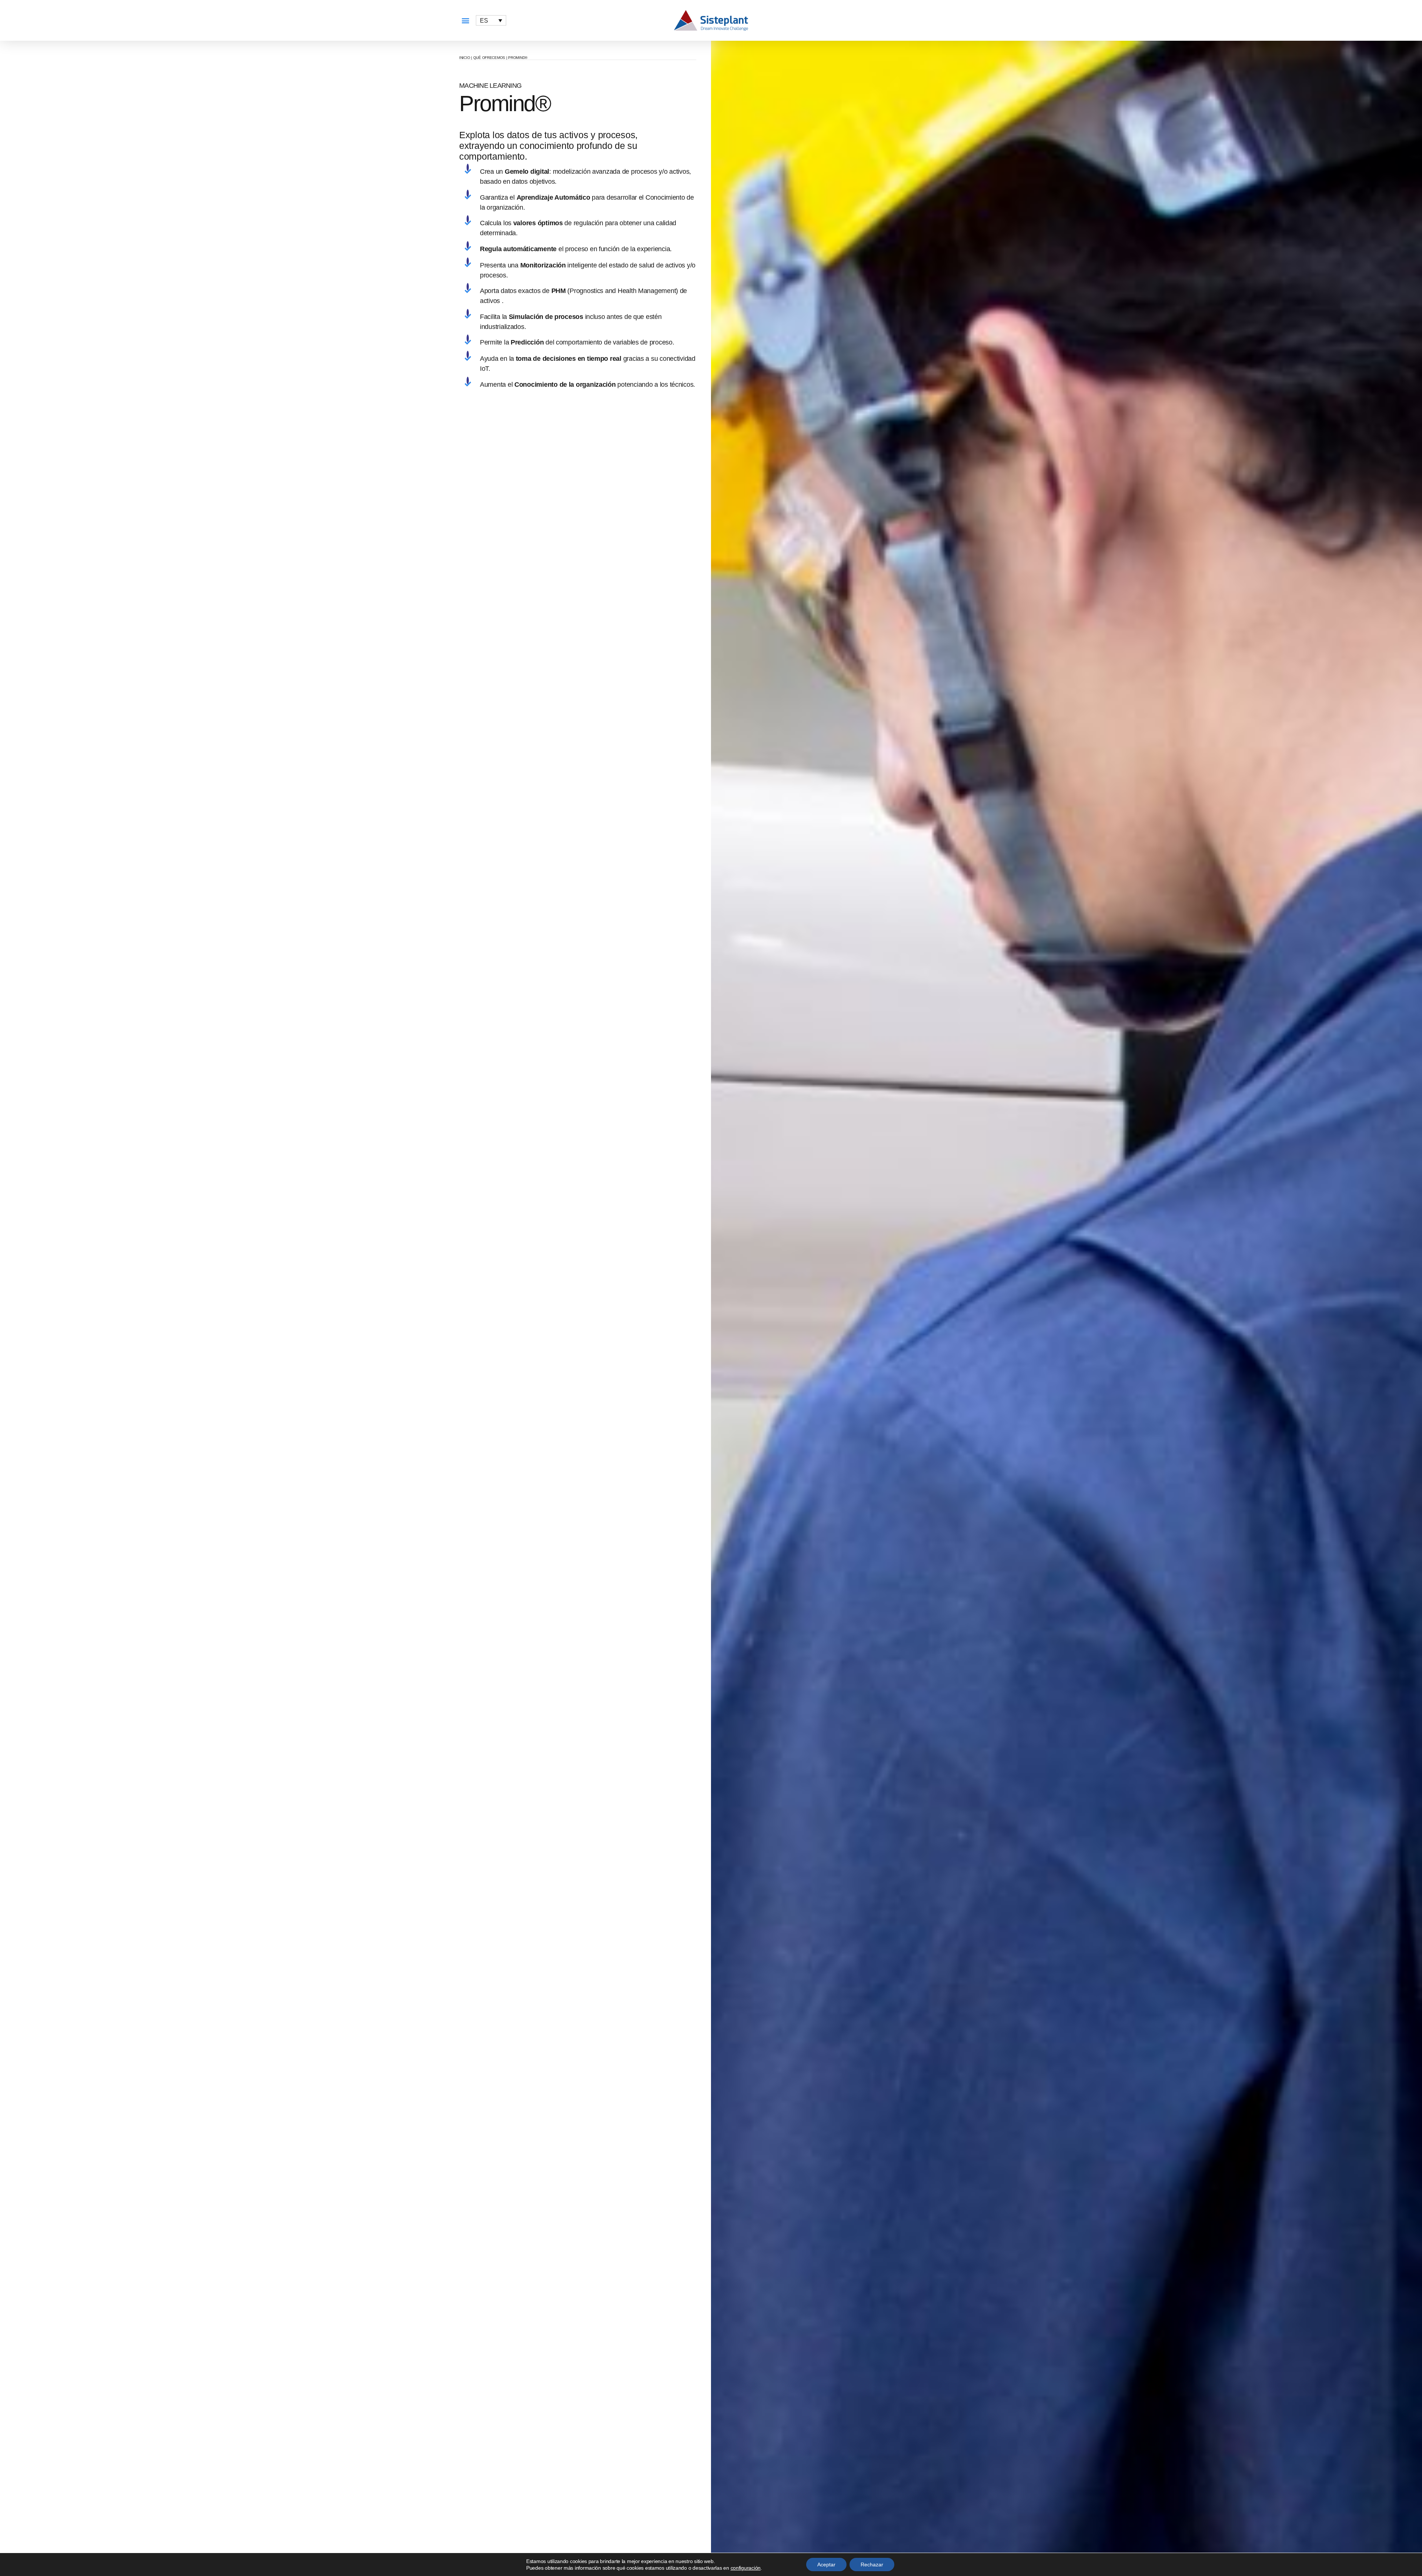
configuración (746, 2568)
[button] (465, 21)
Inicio (465, 58)
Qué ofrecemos (489, 58)
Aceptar (826, 2565)
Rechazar (872, 2565)
